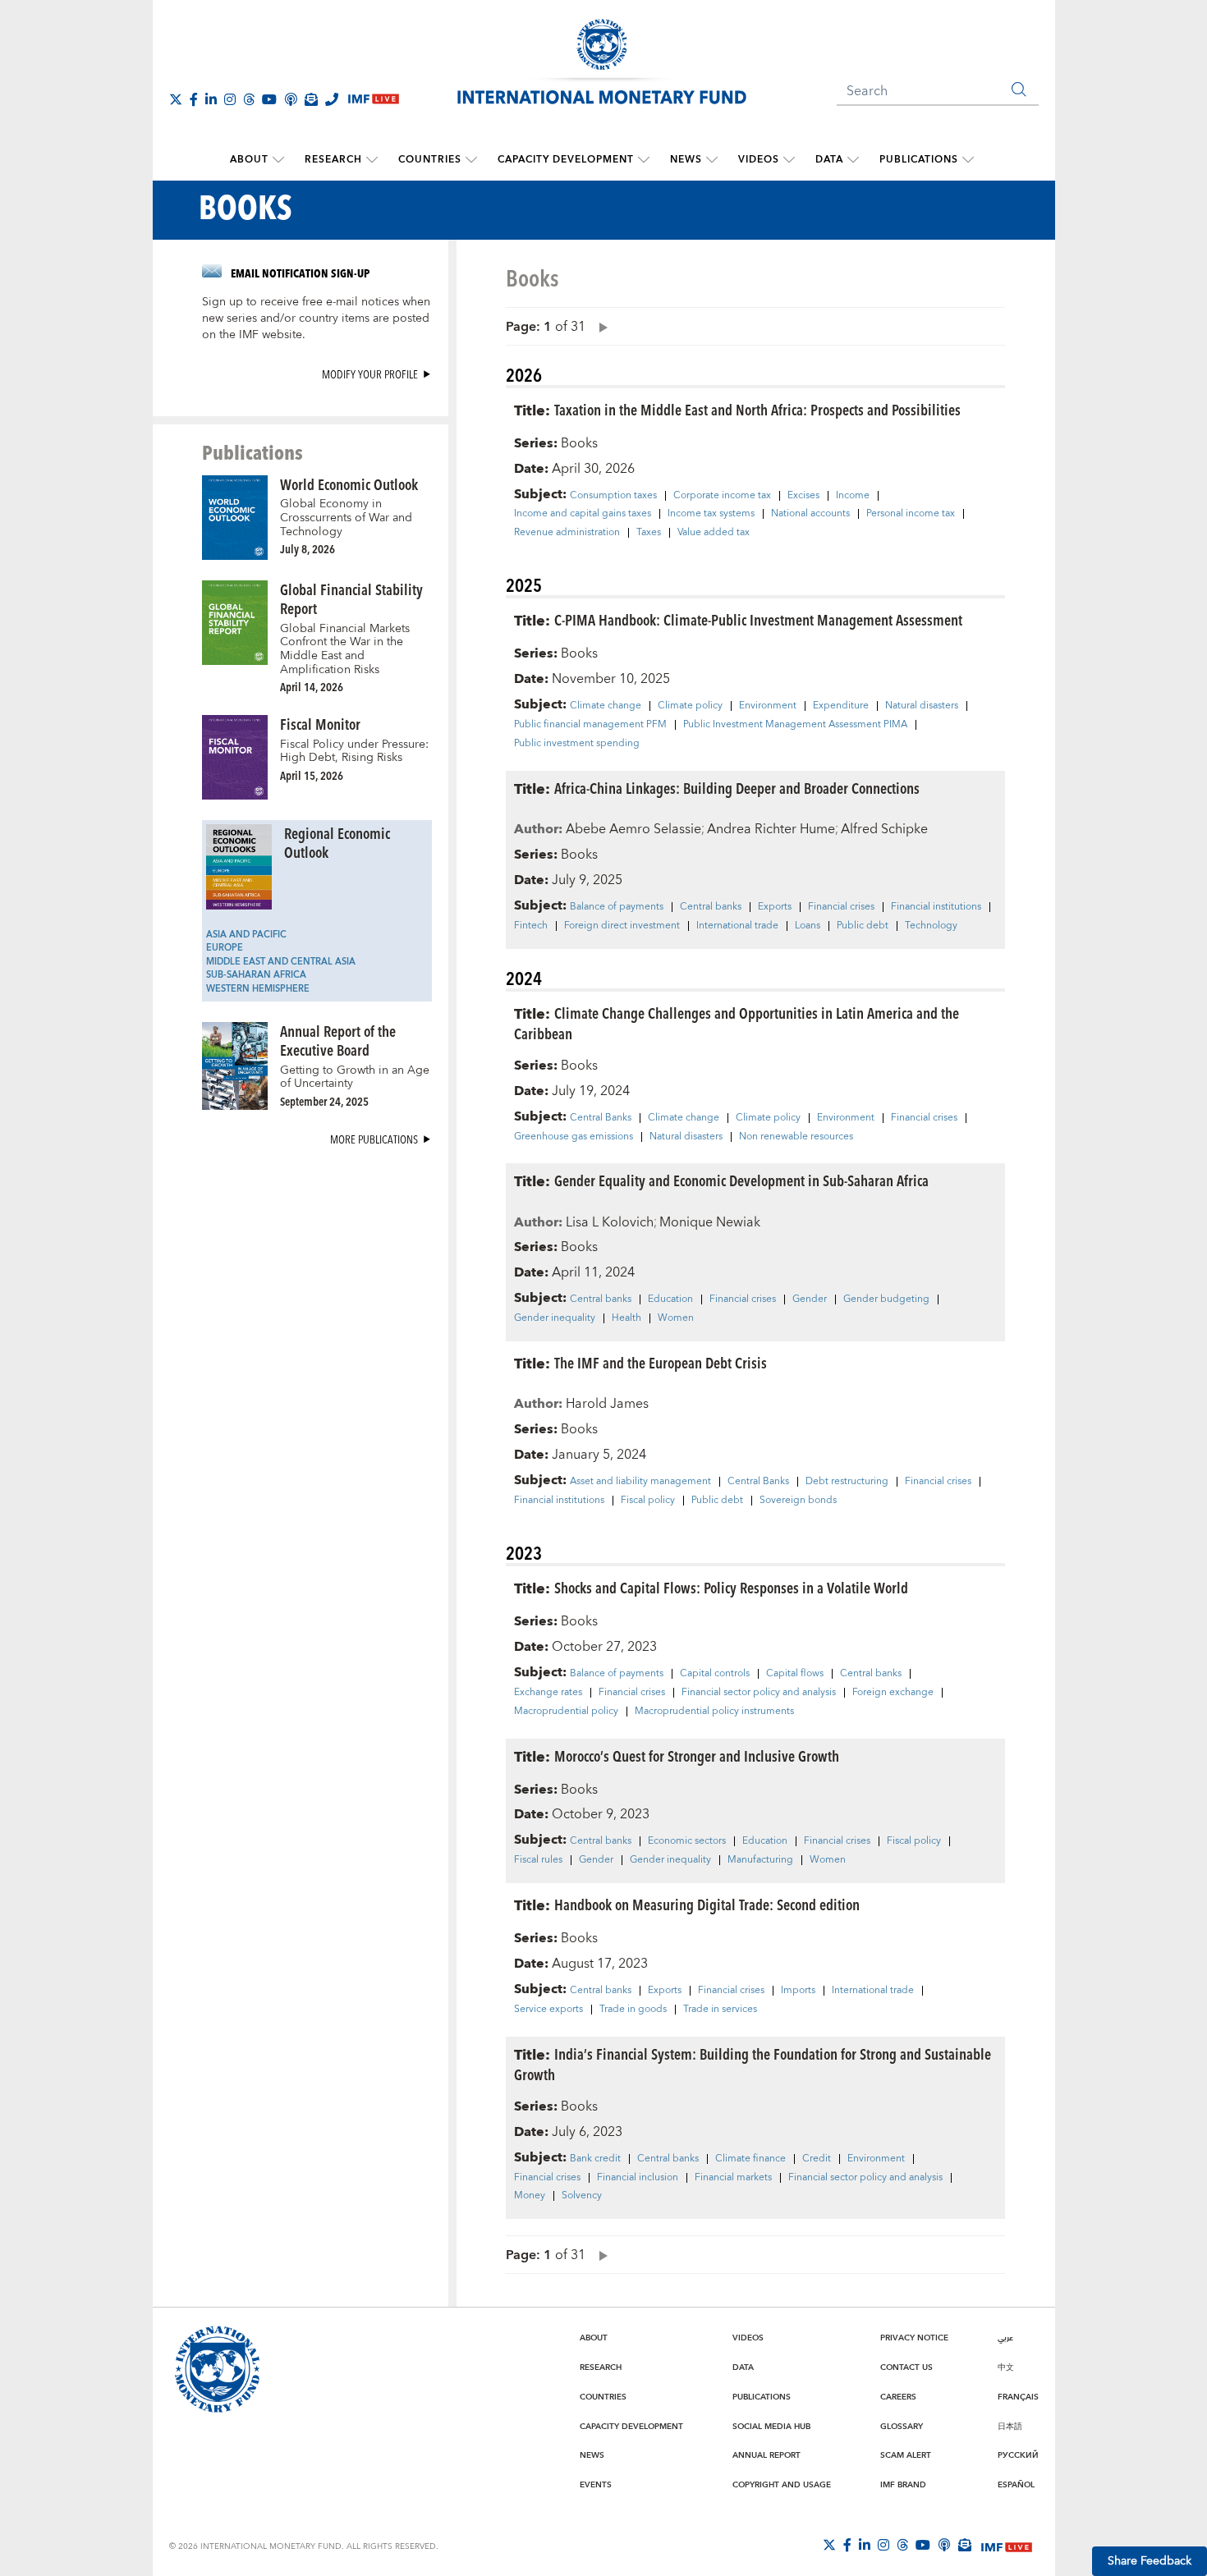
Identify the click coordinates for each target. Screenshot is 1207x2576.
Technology (931, 926)
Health (626, 1318)
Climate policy (690, 706)
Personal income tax (911, 514)
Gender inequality (555, 1318)
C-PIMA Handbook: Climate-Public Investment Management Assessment (758, 619)
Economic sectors (687, 1841)
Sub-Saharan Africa (256, 975)
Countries (430, 160)
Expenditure (841, 706)
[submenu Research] (372, 160)
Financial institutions (936, 907)
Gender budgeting (886, 1299)
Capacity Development (566, 160)
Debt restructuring (847, 1482)
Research (333, 160)
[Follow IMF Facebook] (194, 99)
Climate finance (750, 2159)
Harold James (607, 1404)
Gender (810, 1299)
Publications (919, 160)
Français (1018, 2397)
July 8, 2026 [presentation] (307, 549)
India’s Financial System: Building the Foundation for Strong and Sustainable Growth (753, 2064)
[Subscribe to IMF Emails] (311, 99)
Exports (775, 907)
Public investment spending (577, 744)
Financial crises (841, 907)
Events (596, 2485)
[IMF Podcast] (291, 99)
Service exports (548, 2010)
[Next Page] (599, 326)
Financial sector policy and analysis (759, 1693)
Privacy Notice (914, 2338)
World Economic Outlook (349, 484)
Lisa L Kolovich (610, 1222)
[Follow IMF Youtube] (269, 99)
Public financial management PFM (590, 725)
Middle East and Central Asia (281, 962)
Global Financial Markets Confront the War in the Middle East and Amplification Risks (345, 649)
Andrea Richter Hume (771, 829)
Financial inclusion (638, 2178)
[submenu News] (712, 160)
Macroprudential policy (566, 1712)
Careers (898, 2397)
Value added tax (714, 533)
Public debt (863, 926)
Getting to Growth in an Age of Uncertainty (355, 1077)
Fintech (531, 926)
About (249, 160)
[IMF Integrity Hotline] (332, 99)
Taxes (649, 533)
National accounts (810, 514)
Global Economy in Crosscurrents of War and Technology (346, 518)
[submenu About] (278, 160)
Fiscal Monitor (320, 724)
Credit (817, 2159)
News (686, 160)
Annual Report (766, 2455)
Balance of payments (617, 907)
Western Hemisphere (258, 989)
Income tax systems (711, 514)
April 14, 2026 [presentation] (312, 687)
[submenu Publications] (968, 160)
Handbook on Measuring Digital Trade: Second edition (707, 1904)
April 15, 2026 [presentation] (312, 775)
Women (676, 1318)
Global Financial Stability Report (351, 598)
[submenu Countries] (471, 160)
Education (670, 1299)
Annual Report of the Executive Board (338, 1040)
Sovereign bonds (798, 1501)
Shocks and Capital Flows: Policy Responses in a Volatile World (731, 1587)
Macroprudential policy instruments (714, 1712)
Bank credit (595, 2159)
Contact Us (906, 2367)
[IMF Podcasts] (944, 2545)
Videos (759, 160)
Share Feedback (1150, 2561)
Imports (798, 1991)
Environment (768, 706)
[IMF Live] (1007, 2546)
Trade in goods (633, 2010)
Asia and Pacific (246, 935)
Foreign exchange (893, 1693)
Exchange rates (548, 1693)
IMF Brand (903, 2485)
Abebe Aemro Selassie (633, 829)
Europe (225, 948)
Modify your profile (370, 374)
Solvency (582, 2196)
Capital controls (715, 1674)
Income (853, 496)
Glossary (902, 2427)
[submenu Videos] (789, 160)
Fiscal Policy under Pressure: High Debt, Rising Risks (354, 752)
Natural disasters (922, 706)
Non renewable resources (796, 1137)
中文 (1006, 2367)
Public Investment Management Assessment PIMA (795, 725)
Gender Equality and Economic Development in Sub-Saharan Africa (741, 1180)
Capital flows (795, 1674)
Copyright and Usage (782, 2485)
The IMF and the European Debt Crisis (661, 1362)
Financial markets (733, 2178)
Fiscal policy (648, 1501)
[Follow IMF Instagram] (230, 99)
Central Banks (601, 1118)
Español (1016, 2485)
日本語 (1010, 2427)
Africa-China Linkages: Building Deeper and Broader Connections (737, 788)
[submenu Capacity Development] (644, 160)
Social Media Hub (771, 2427)
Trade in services (720, 2010)
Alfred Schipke (884, 829)
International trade (737, 926)
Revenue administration (567, 533)
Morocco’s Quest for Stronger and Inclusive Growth (697, 1756)
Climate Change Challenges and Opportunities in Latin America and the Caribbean (737, 1023)
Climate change (606, 706)
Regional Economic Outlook (337, 842)
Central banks (711, 907)
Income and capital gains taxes (583, 514)
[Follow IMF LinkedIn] (211, 99)
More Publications (374, 1139)
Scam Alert (906, 2455)
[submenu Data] (853, 160)
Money (530, 2196)
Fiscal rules (538, 1860)
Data (829, 160)
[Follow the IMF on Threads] (249, 99)
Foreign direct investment (622, 926)
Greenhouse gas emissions (574, 1137)
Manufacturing (760, 1860)
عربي (1005, 2338)
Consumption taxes (613, 496)
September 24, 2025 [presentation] (324, 1101)
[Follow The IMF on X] (176, 99)
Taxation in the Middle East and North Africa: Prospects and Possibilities (757, 409)
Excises (803, 496)
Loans (808, 926)
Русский (1018, 2455)
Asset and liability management (640, 1482)
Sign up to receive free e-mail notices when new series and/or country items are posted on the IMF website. (316, 319)
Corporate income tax (722, 496)
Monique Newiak (710, 1222)
